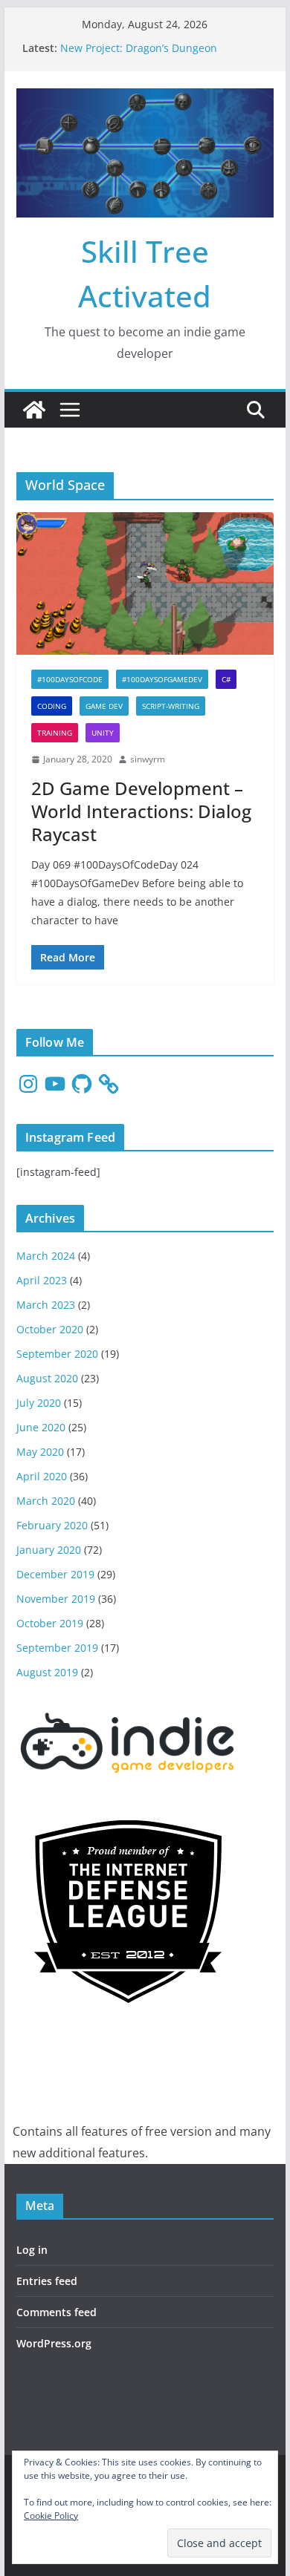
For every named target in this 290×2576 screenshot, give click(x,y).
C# (226, 679)
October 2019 (50, 1623)
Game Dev (104, 706)
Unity (103, 733)
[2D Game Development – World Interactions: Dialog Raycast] (145, 584)
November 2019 (56, 1599)
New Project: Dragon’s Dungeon (139, 48)
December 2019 (55, 1574)
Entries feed (47, 2281)
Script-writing (171, 706)
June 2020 (41, 1427)
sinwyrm (148, 759)
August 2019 (47, 1672)
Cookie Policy (51, 2515)
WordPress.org (54, 2343)
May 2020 (40, 1452)
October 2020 (50, 1329)
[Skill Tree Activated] (34, 410)
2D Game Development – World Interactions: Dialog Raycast (141, 811)
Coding (52, 706)
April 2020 (42, 1476)
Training (55, 733)
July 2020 (39, 1403)
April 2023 (42, 1280)
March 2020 (46, 1501)
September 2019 (57, 1648)
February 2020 (52, 1525)
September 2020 (57, 1354)
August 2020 (47, 1378)
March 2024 (46, 1256)
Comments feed (57, 2312)
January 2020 (49, 1550)
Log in (32, 2250)
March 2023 (46, 1305)
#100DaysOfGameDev (162, 679)
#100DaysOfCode (70, 679)
